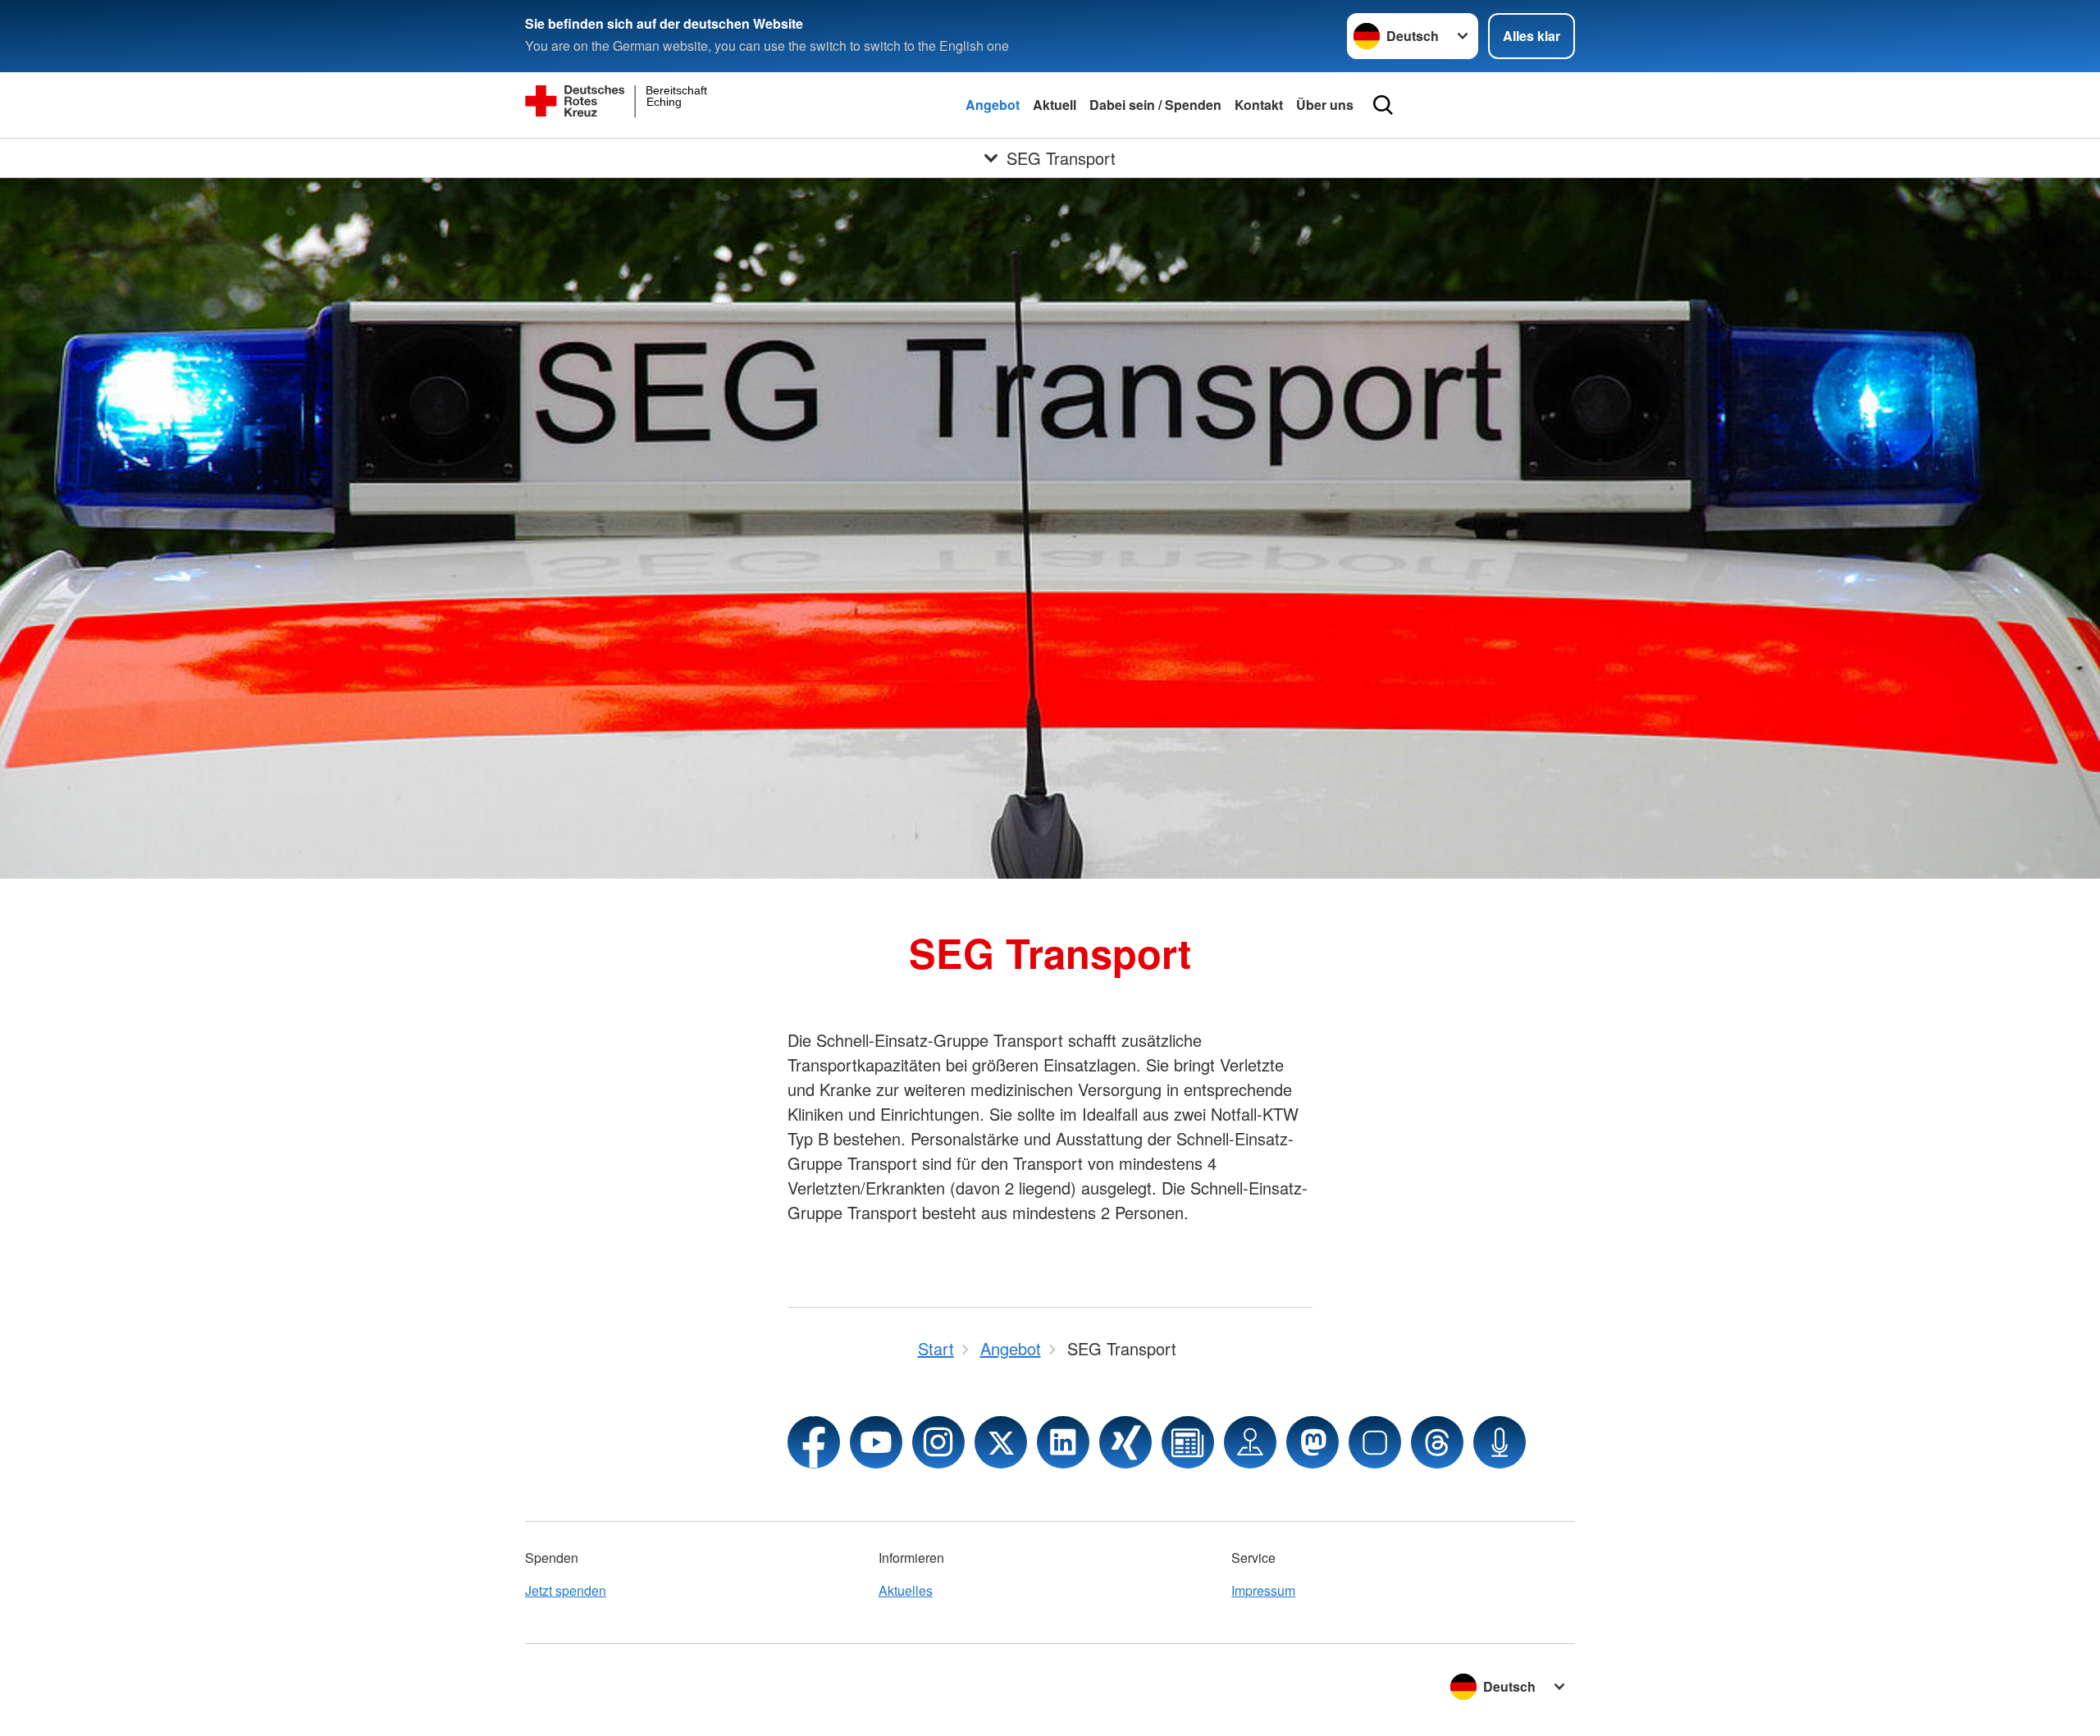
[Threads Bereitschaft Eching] (1437, 1442)
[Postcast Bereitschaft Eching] (1500, 1442)
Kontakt (1259, 105)
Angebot (993, 105)
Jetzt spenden (566, 1590)
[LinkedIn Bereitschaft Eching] (1063, 1442)
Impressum (1263, 1590)
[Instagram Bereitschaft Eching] (938, 1442)
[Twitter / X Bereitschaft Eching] (1001, 1442)
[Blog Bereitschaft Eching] (1188, 1442)
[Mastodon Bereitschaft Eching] (1312, 1442)
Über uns (1325, 105)
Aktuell (1055, 105)
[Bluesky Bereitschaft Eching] (1375, 1442)
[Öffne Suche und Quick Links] (1383, 105)
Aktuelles (906, 1590)
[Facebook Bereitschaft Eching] (814, 1442)
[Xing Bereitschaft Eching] (1125, 1442)
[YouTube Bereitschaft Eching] (876, 1442)
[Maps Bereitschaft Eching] (1250, 1442)
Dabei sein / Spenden (1155, 105)
